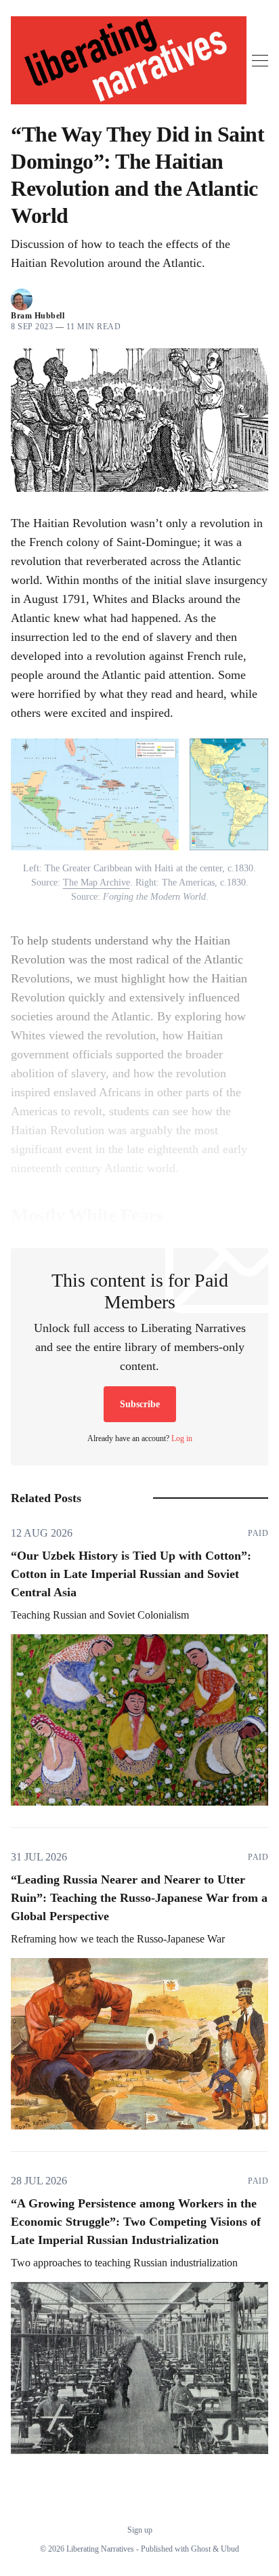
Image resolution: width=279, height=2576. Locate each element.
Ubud (230, 2549)
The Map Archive (96, 882)
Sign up (140, 2530)
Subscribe (140, 1404)
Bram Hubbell (38, 316)
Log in (182, 1438)
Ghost (201, 2549)
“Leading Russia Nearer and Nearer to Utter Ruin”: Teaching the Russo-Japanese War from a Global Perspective (139, 1898)
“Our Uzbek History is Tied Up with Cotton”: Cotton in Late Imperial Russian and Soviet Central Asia (131, 1574)
